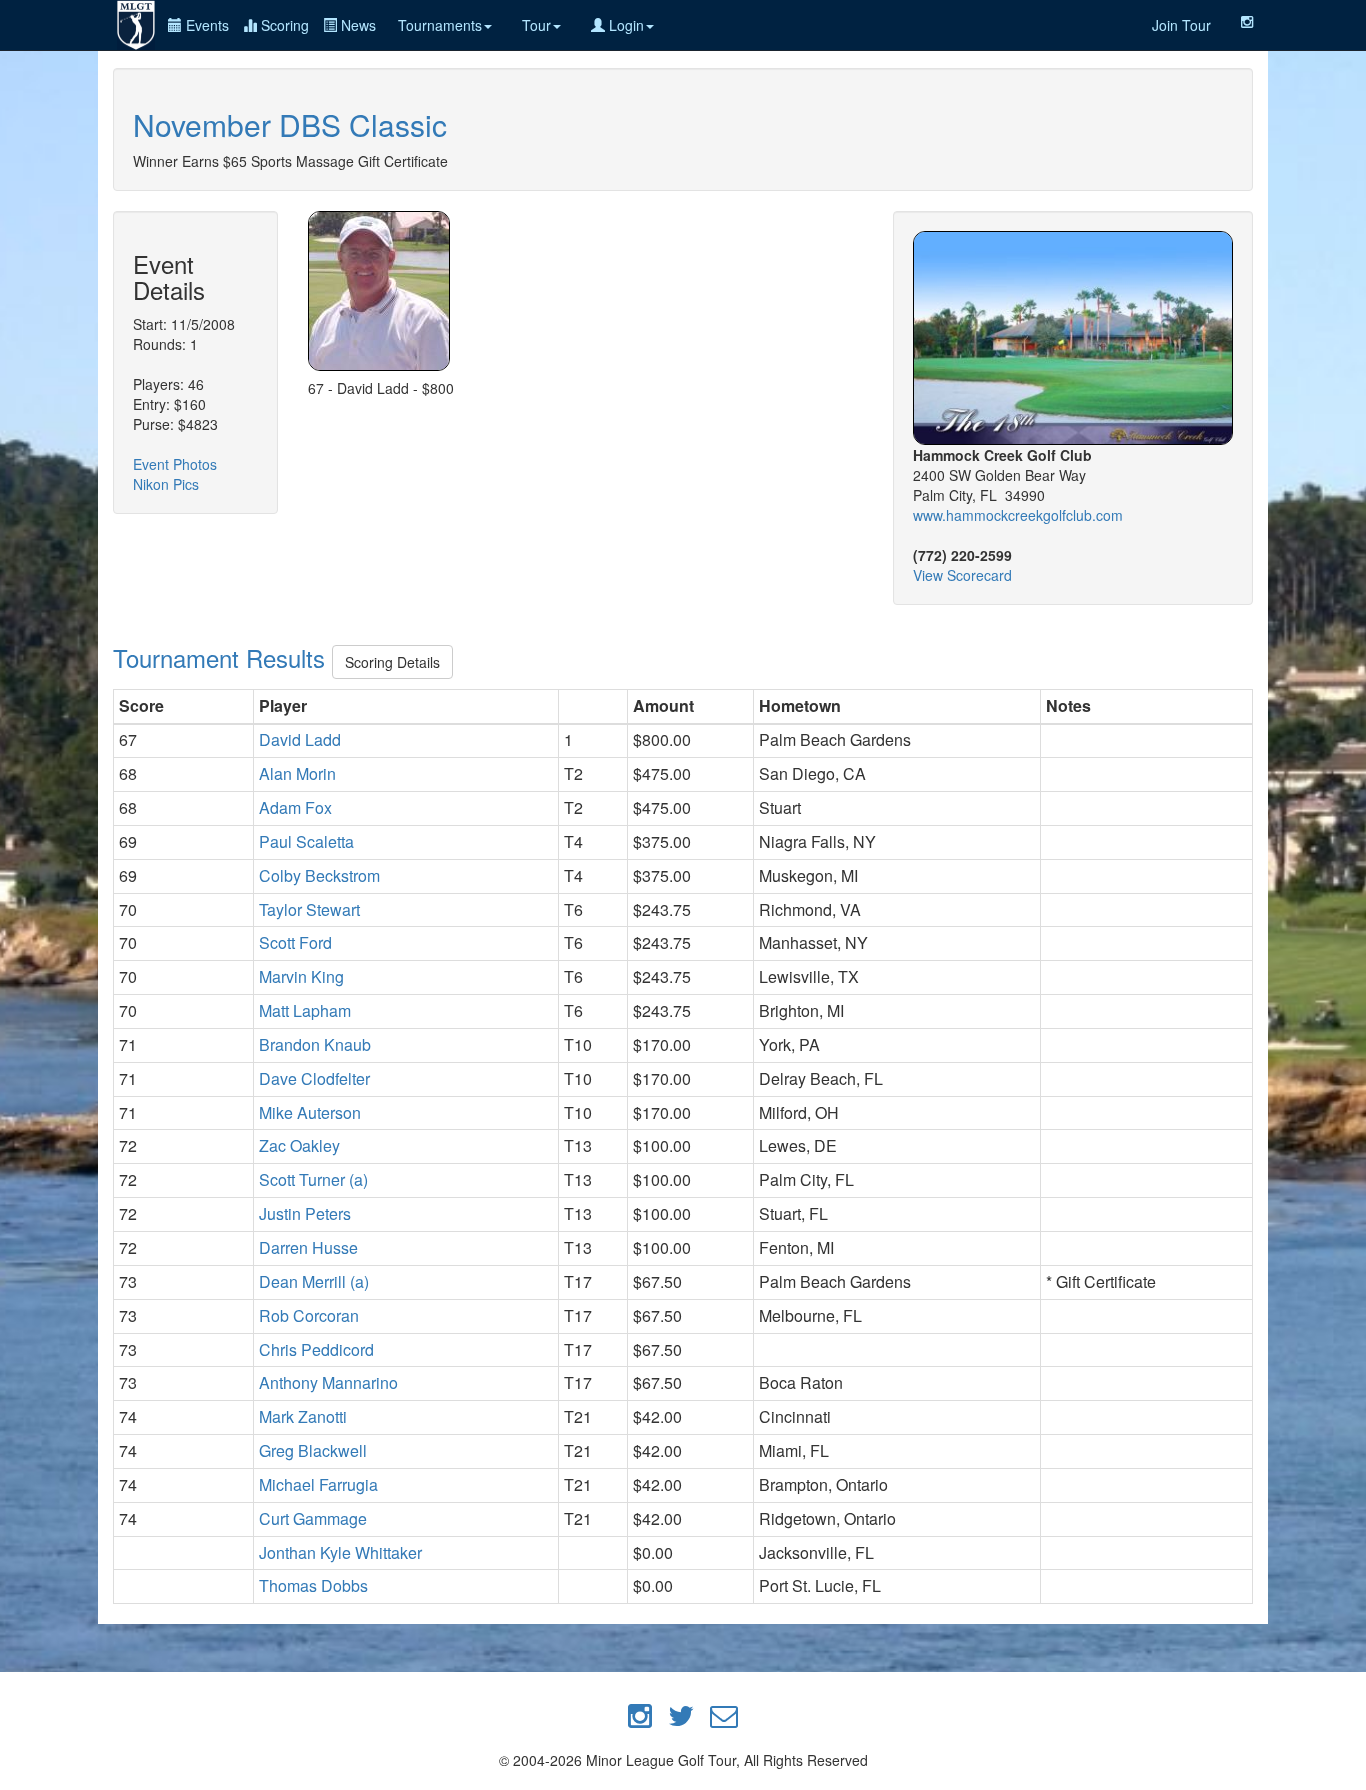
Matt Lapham (305, 1010)
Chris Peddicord (316, 1349)
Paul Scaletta (306, 841)
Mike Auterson (310, 1112)
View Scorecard (962, 575)
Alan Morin (297, 773)
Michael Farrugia (318, 1484)
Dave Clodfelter (314, 1078)
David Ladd (300, 739)
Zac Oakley (299, 1145)
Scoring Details (392, 662)
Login (624, 25)
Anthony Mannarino (328, 1382)
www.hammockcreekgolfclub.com (1018, 515)
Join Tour (1181, 25)
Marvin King (301, 976)
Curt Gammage (313, 1518)
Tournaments (440, 25)
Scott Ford (295, 942)
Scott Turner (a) (313, 1179)
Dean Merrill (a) (314, 1281)
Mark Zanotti (303, 1416)
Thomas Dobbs (313, 1585)
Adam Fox (295, 807)
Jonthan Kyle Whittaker (340, 1552)
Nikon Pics (166, 484)
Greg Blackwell (313, 1450)
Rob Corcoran (309, 1315)
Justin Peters (305, 1213)
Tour (536, 25)
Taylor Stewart (309, 909)
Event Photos (175, 464)
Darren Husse (308, 1247)
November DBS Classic (290, 124)
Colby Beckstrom (319, 875)
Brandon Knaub (315, 1044)
